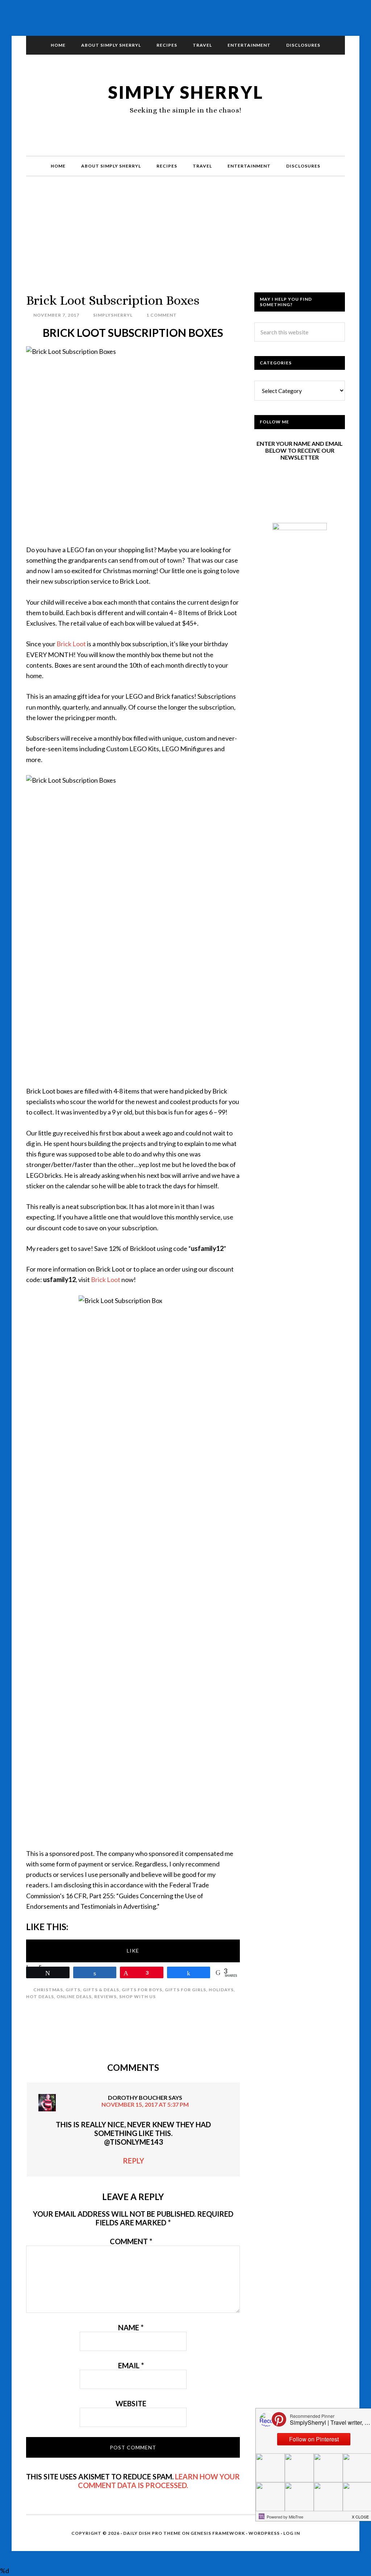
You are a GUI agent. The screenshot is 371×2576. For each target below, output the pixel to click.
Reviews (105, 1996)
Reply (134, 2161)
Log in (292, 2533)
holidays (221, 1990)
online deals (74, 1996)
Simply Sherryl (186, 92)
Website (131, 2403)
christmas (48, 1990)
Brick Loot (71, 644)
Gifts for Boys (142, 1990)
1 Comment (162, 315)
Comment (131, 2241)
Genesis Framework (218, 2533)
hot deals (40, 1996)
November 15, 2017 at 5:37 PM (145, 2104)
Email (131, 2365)
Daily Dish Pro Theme (152, 2533)
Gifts (73, 1990)
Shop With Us (137, 1996)
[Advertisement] (185, 242)
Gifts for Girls (185, 1990)
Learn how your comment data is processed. (159, 2481)
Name (131, 2327)
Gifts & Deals (101, 1990)
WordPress (264, 2533)
